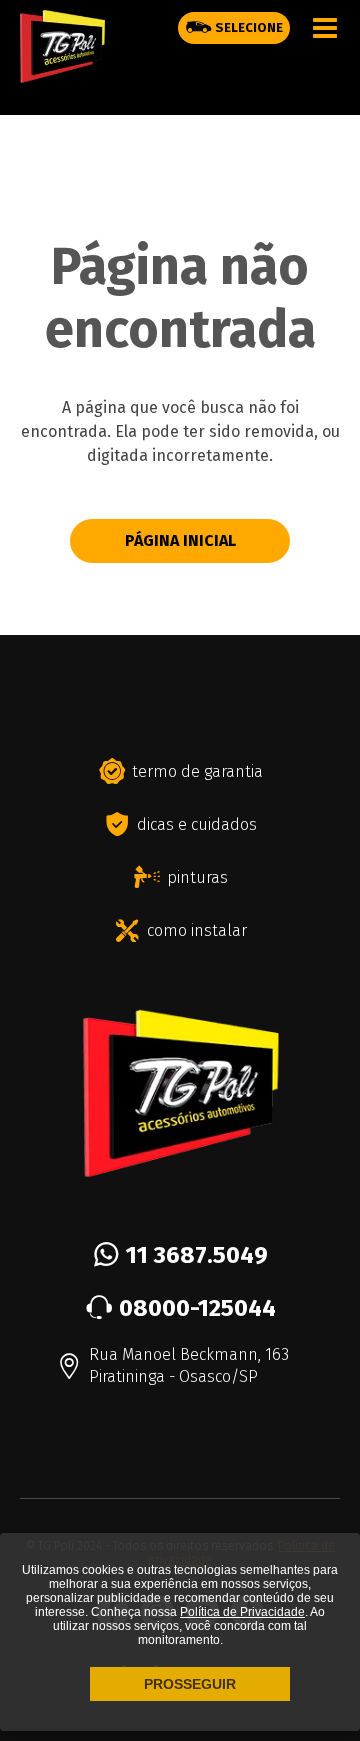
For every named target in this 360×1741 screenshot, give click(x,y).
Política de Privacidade (242, 1612)
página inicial (180, 540)
